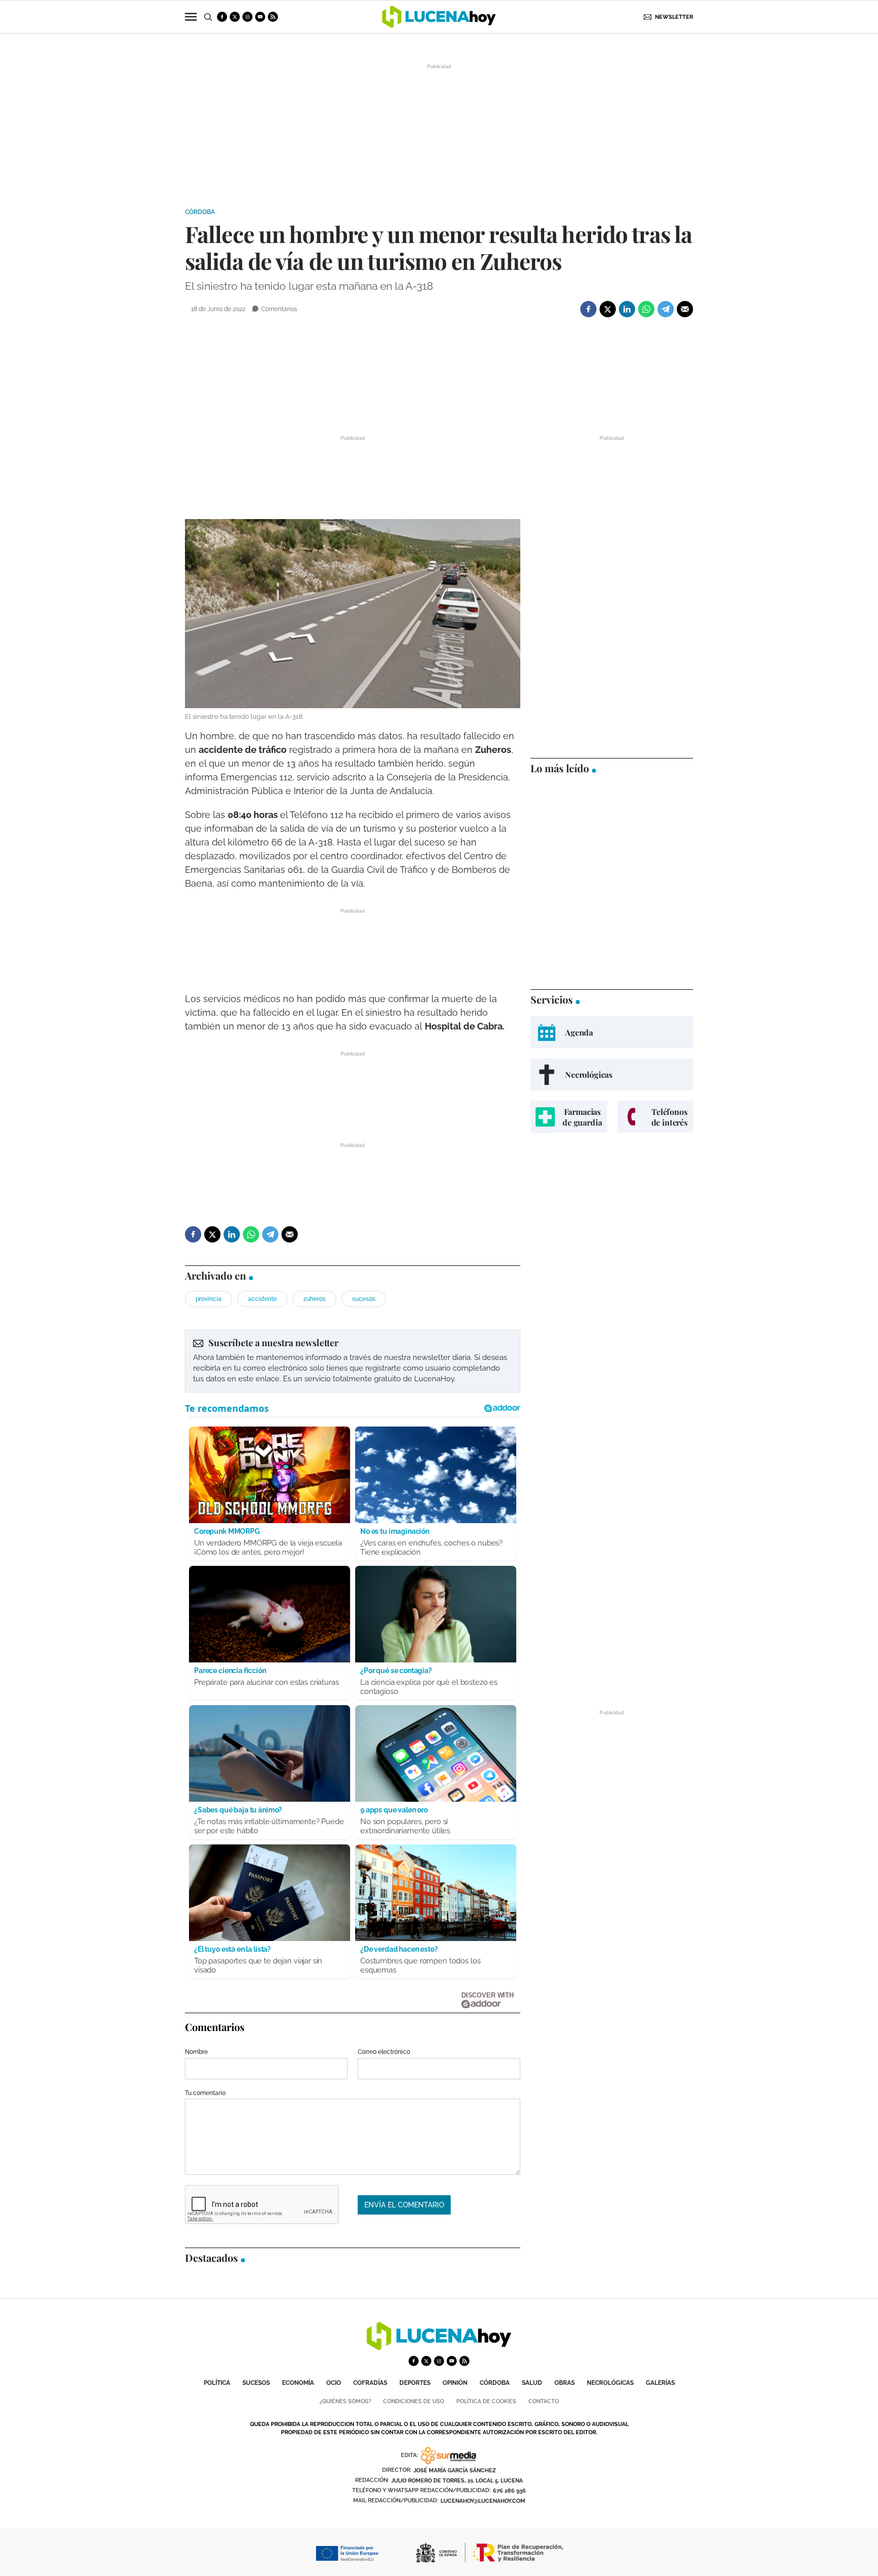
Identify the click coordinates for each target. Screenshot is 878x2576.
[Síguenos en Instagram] (247, 17)
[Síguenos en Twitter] (235, 17)
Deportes (415, 2383)
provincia (209, 1299)
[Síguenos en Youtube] (260, 17)
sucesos (364, 1299)
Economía (298, 2383)
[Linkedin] (627, 309)
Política (217, 2383)
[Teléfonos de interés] (655, 1117)
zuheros (315, 1299)
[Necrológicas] (612, 1074)
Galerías (660, 2383)
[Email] (685, 309)
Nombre (196, 2052)
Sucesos (256, 2383)
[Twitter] (608, 309)
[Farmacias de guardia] (569, 1117)
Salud (532, 2383)
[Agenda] (612, 1032)
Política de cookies (486, 2401)
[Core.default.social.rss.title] (273, 17)
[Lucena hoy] (439, 2347)
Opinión (455, 2383)
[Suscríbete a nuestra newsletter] (353, 1361)
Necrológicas (610, 2383)
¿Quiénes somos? (345, 2401)
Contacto (544, 2401)
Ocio (334, 2383)
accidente (262, 1299)
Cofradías (370, 2383)
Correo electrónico (384, 2052)
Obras (565, 2383)
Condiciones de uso (414, 2401)
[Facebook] (588, 309)
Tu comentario (205, 2093)
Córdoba (200, 212)
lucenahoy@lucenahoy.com (483, 2501)
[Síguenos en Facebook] (222, 17)
